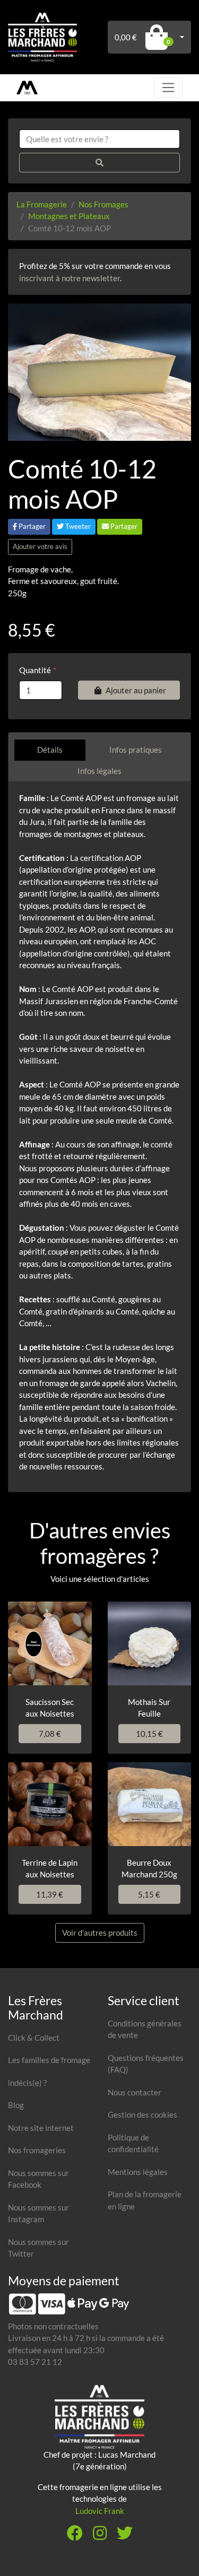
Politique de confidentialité (133, 2143)
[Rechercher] (99, 163)
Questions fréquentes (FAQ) (146, 2064)
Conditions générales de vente (145, 2029)
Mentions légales (138, 2172)
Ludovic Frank (100, 2511)
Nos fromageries (37, 2150)
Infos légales (99, 771)
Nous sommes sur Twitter (38, 2248)
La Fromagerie (42, 204)
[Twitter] (125, 2536)
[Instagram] (100, 2536)
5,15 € (149, 1894)
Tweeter (77, 526)
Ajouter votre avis (40, 546)
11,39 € (50, 1894)
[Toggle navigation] (168, 88)
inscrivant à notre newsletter (70, 278)
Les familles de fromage (49, 2060)
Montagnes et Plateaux (69, 216)
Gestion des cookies (142, 2114)
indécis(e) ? (27, 2083)
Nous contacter (135, 2092)
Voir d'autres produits (100, 1933)
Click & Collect (34, 2038)
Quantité (35, 670)
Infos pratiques (136, 750)
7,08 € (50, 1734)
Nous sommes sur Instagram (38, 2213)
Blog (16, 2105)
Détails (50, 750)
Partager (31, 526)
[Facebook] (75, 2536)
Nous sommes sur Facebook (38, 2179)
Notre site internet (41, 2128)
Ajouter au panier (136, 690)
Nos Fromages (103, 204)
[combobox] (99, 139)
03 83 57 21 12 (35, 2362)
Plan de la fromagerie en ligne (145, 2200)
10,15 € (149, 1734)
